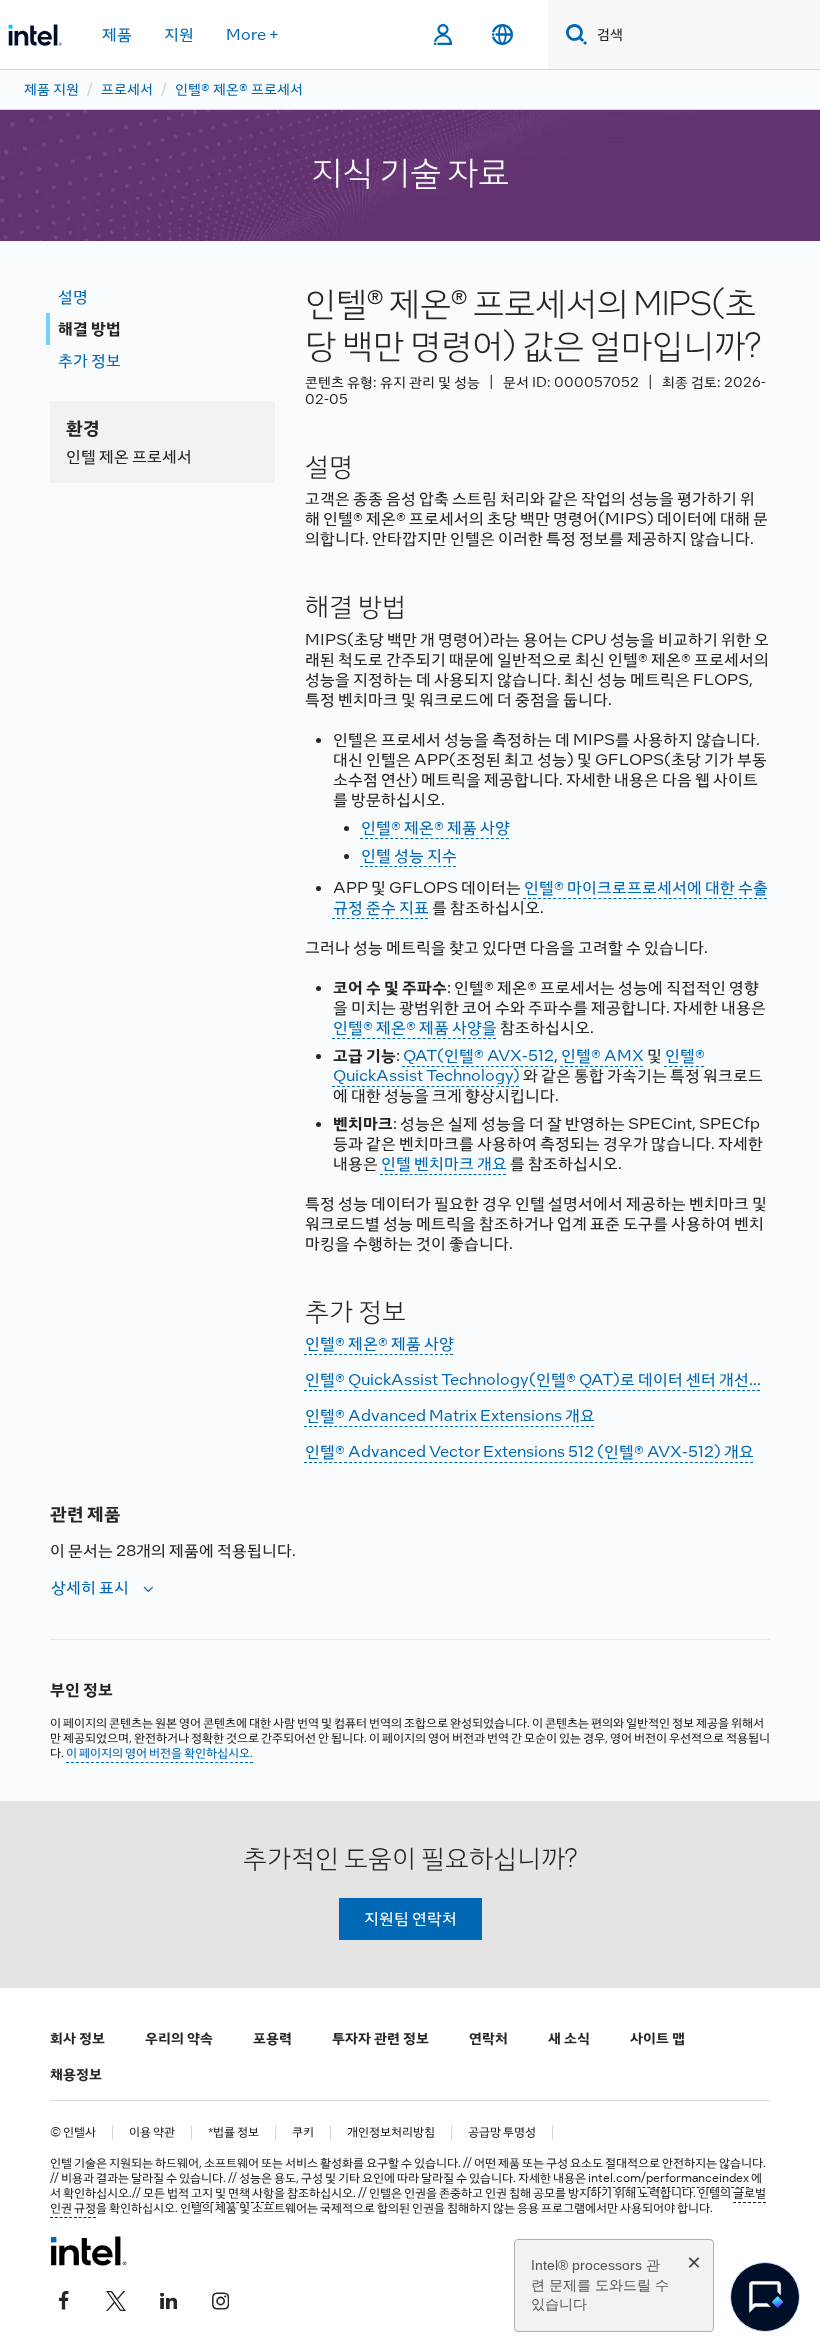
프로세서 (127, 89)
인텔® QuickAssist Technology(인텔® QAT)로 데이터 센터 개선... (533, 1379)
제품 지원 (51, 89)
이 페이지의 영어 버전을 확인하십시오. (159, 1753)
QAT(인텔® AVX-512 (478, 1055)
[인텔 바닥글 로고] (88, 2251)
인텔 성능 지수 (409, 855)
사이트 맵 (657, 2038)
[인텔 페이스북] (64, 2299)
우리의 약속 (179, 2038)
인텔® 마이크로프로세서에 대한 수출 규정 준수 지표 (550, 897)
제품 (117, 34)
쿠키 (303, 2132)
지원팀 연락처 (410, 1918)
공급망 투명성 (502, 2132)
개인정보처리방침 (391, 2132)
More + (252, 34)
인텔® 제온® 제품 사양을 (415, 1027)
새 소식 (569, 2038)
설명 (73, 296)
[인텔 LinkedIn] (168, 2299)
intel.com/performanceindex (668, 2178)
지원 (179, 34)
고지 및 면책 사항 (232, 2193)
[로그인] (442, 35)
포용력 (272, 2038)
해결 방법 (89, 328)
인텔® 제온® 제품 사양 (435, 827)
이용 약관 (152, 2132)
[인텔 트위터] (116, 2299)
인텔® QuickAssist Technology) (519, 1065)
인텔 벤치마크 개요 (444, 1163)
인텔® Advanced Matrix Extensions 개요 (450, 1415)
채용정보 (76, 2074)
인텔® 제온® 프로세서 (239, 89)
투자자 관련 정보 (380, 2038)
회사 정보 (77, 2038)
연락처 (488, 2038)
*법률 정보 (233, 2132)
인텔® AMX (602, 1055)
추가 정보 (89, 360)
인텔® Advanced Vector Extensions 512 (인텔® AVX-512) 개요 (529, 1451)
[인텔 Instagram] (220, 2299)
